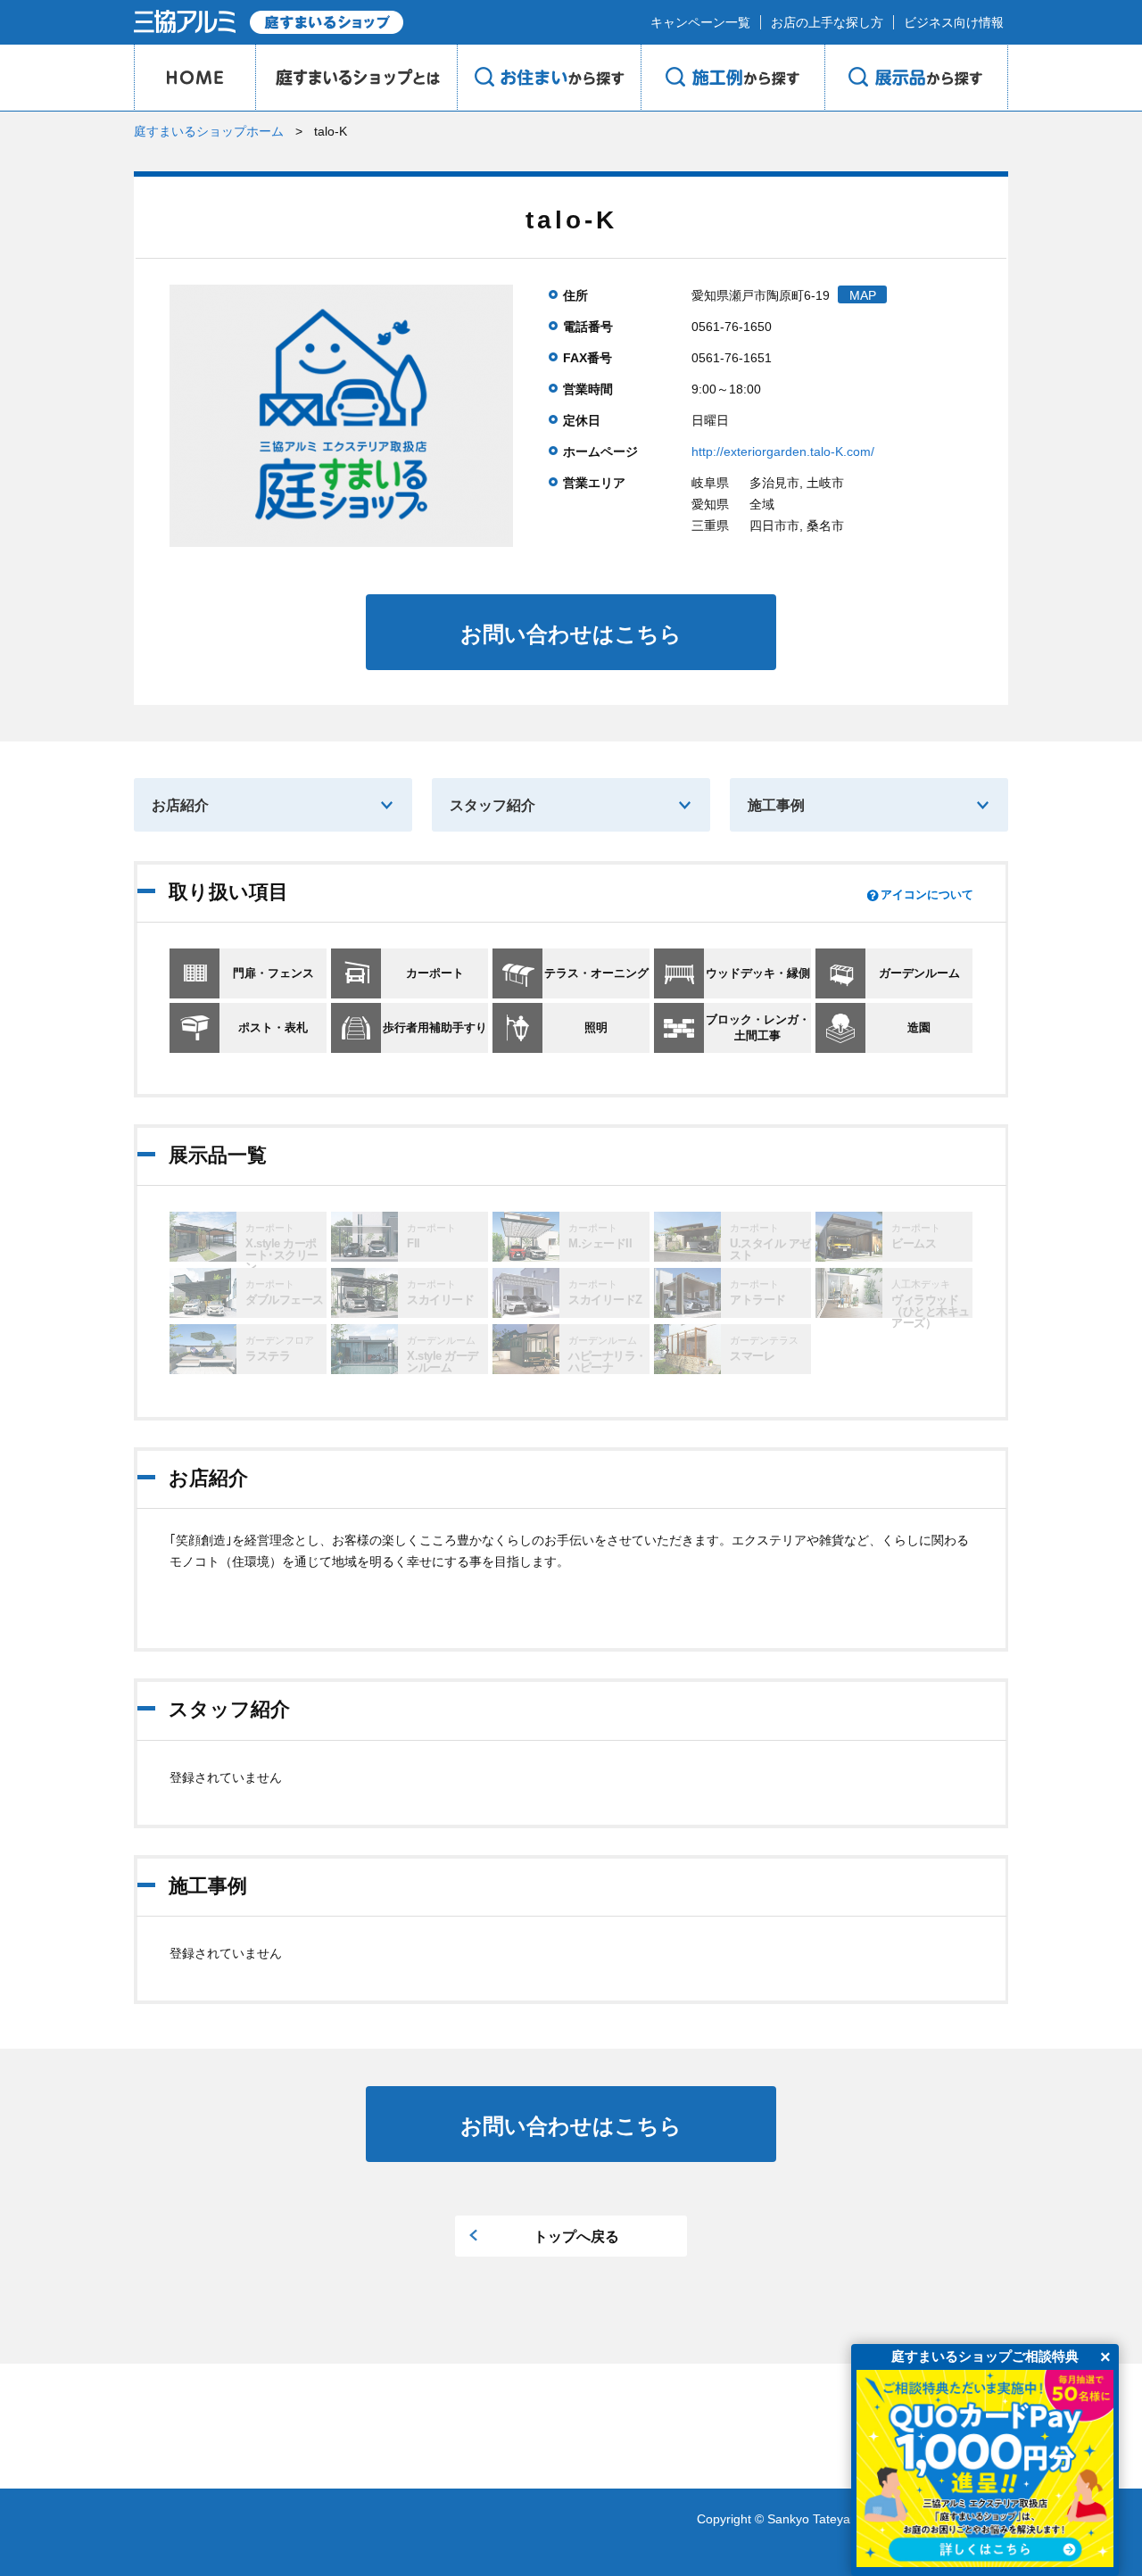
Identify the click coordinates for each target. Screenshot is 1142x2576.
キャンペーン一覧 (700, 22)
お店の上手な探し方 (827, 22)
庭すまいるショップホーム (209, 131)
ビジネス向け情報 (954, 22)
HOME (194, 78)
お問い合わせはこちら (571, 634)
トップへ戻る (576, 2236)
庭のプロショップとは (356, 78)
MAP (863, 295)
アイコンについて (927, 895)
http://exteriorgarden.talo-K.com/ (783, 451)
